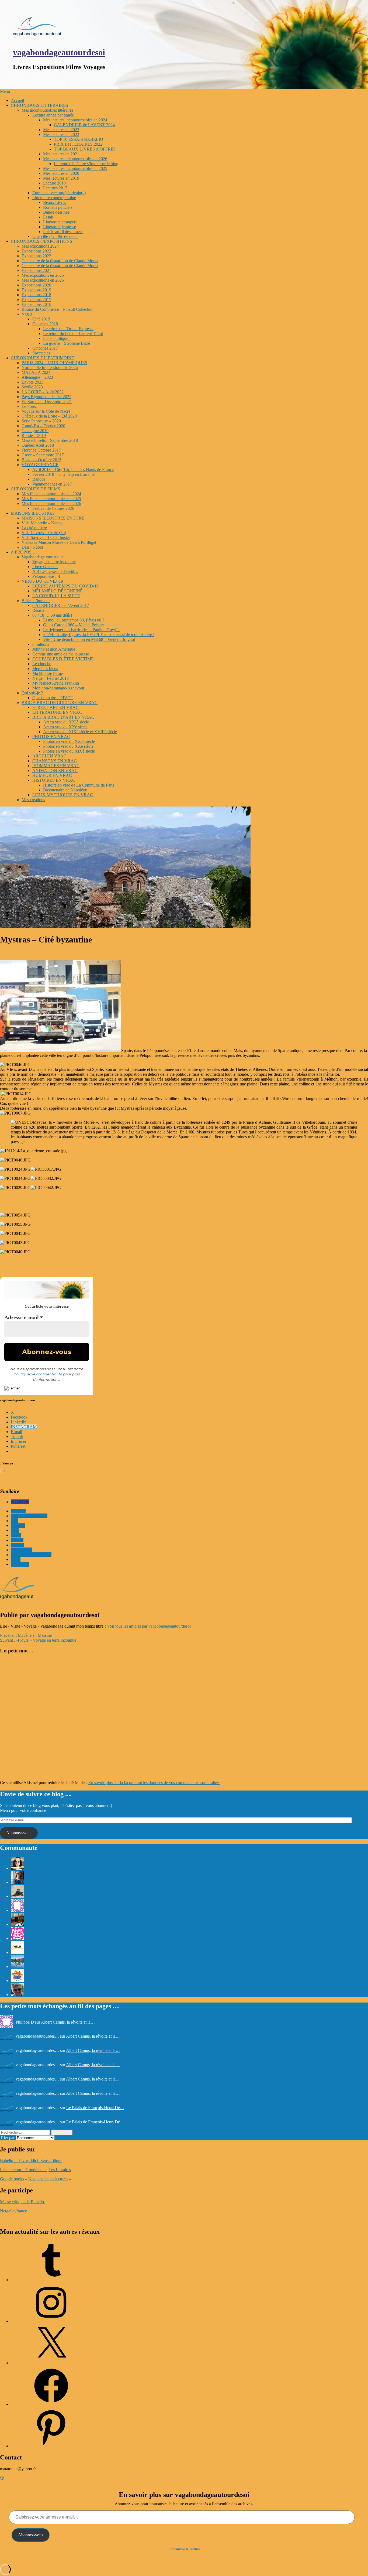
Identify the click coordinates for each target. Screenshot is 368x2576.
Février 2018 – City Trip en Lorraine (63, 474)
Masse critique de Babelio (22, 2202)
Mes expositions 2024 (40, 246)
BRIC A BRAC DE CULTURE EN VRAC (60, 703)
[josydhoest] (17, 1882)
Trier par (8, 2138)
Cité (14, 1521)
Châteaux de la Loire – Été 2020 (49, 416)
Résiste (38, 610)
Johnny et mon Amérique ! (55, 649)
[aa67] (17, 1967)
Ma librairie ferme (48, 673)
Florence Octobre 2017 (41, 450)
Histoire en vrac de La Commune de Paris (79, 785)
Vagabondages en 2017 (52, 484)
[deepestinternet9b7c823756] (17, 1938)
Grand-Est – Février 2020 (43, 426)
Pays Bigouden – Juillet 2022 (46, 397)
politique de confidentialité (38, 1374)
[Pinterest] (51, 2446)
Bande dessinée (56, 212)
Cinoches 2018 (45, 324)
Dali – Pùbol (32, 547)
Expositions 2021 (36, 270)
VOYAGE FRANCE (40, 465)
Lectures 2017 (55, 188)
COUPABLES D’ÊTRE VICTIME (63, 659)
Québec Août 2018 (38, 445)
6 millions (41, 644)
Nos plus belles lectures (48, 2179)
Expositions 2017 (36, 300)
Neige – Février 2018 (51, 678)
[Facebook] (51, 2404)
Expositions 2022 (36, 256)
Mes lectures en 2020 (61, 173)
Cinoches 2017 (45, 348)
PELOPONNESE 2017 (31, 1555)
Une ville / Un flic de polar (55, 236)
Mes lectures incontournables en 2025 (75, 168)
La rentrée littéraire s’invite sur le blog (86, 164)
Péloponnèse (22, 1550)
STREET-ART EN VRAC (55, 707)
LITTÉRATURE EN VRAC (57, 712)
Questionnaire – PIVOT (53, 698)
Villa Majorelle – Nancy (42, 523)
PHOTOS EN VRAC (51, 737)
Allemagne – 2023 (37, 377)
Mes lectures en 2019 (61, 178)
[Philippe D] (17, 1910)
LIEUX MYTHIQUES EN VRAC (63, 795)
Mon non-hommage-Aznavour (58, 688)
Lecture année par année (53, 115)
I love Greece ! (45, 567)
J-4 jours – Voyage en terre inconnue (38, 1640)
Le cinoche (42, 664)
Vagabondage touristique (43, 557)
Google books (12, 2179)
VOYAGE (20, 1502)
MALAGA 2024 (36, 372)
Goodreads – (37, 2170)
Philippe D (25, 2022)
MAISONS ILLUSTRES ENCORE (53, 518)
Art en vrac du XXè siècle (65, 727)
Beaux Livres (55, 202)
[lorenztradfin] (17, 1995)
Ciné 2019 (41, 319)
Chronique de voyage (29, 1516)
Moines (17, 1540)
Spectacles (41, 353)
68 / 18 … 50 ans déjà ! (52, 615)
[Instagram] (51, 2321)
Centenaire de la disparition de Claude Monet (60, 261)
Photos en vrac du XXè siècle (68, 746)
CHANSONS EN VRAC (55, 761)
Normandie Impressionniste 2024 (50, 368)
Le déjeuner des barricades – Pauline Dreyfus (82, 630)
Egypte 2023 (32, 382)
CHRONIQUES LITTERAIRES (39, 105)
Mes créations (33, 800)
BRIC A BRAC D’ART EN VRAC (63, 717)
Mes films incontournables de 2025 (51, 499)
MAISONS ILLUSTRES (33, 513)
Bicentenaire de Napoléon (65, 790)
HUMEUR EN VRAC (52, 775)
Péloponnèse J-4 (46, 576)
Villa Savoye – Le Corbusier (46, 537)
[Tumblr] (51, 2280)
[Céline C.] (17, 1981)
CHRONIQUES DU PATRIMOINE (42, 358)
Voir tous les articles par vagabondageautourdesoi (149, 1626)
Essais (48, 217)
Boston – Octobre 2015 (41, 460)
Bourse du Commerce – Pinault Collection (58, 309)
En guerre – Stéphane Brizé (67, 343)
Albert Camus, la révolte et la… (68, 2022)
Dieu (15, 1530)
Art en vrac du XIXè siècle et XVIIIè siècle (80, 732)
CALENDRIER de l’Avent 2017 (61, 605)
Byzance (18, 1511)
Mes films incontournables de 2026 (51, 503)
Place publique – (57, 338)
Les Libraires (60, 2170)
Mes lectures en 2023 (61, 130)
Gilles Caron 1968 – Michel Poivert (73, 625)
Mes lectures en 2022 (61, 134)
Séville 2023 (32, 387)
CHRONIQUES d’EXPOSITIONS (41, 241)
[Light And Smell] (17, 1868)
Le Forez (29, 406)
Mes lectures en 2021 (61, 154)
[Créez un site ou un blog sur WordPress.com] (2, 2478)
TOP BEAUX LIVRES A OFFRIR (84, 149)
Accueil (17, 100)
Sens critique (51, 2160)
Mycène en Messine (26, 1635)
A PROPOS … (24, 552)
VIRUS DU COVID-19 (42, 581)
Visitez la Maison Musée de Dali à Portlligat (59, 542)
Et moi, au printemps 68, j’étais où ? (74, 620)
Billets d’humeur (36, 601)
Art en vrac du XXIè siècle (66, 722)
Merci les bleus (45, 669)
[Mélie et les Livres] (17, 1953)
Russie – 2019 (34, 435)
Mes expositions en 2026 (43, 280)
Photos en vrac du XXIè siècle (69, 741)
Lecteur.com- (12, 2170)
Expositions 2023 (36, 251)
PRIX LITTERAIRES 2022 (78, 144)
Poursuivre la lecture (184, 2549)
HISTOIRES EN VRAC (54, 780)
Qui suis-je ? (32, 693)
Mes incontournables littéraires (47, 110)
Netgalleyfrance (14, 2211)
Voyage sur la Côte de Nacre (46, 411)
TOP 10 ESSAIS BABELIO (79, 139)
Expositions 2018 (36, 295)
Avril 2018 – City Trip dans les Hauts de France (73, 469)
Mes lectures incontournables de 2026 (75, 159)
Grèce (16, 1535)
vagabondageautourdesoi (59, 52)
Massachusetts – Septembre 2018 (50, 440)
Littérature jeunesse (60, 227)
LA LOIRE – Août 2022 (43, 392)
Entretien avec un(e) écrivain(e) (59, 193)
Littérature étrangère (60, 222)
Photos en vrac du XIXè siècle (69, 751)
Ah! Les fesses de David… (55, 571)
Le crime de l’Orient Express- (68, 329)
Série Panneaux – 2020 (41, 421)
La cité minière (34, 528)
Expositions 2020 (36, 285)
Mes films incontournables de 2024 (51, 494)
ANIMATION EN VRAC (55, 771)
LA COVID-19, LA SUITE (56, 596)
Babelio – (9, 2160)
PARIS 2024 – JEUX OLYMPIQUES (54, 363)
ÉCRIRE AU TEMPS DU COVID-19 (65, 586)
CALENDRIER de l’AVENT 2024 (84, 125)
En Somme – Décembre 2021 (47, 402)
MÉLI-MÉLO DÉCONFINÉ (58, 591)
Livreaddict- (29, 2160)
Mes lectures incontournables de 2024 (75, 120)
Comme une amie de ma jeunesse (61, 654)
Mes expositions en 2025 (43, 275)
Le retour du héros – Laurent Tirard (73, 334)
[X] (51, 2363)
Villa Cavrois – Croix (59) (44, 533)
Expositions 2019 (36, 290)
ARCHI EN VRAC (49, 756)
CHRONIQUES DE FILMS (35, 489)
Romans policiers (58, 207)
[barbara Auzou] (17, 1896)
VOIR (27, 314)
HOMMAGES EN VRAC (56, 766)
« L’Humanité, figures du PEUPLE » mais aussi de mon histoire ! (99, 635)
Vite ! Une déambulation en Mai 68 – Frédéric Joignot (89, 639)
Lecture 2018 (54, 183)
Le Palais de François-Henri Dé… (95, 2108)
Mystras (18, 1545)
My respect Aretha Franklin (56, 683)
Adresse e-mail (24, 1317)
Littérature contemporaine (54, 198)
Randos (39, 479)
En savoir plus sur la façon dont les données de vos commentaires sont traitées (154, 1783)
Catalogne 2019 (35, 431)
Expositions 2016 (36, 304)
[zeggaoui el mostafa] (17, 1924)
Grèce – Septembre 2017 (43, 455)
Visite (16, 1559)
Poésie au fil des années (63, 232)
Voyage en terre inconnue (54, 562)
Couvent (18, 1526)
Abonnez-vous (19, 1833)
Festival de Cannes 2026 (53, 508)
